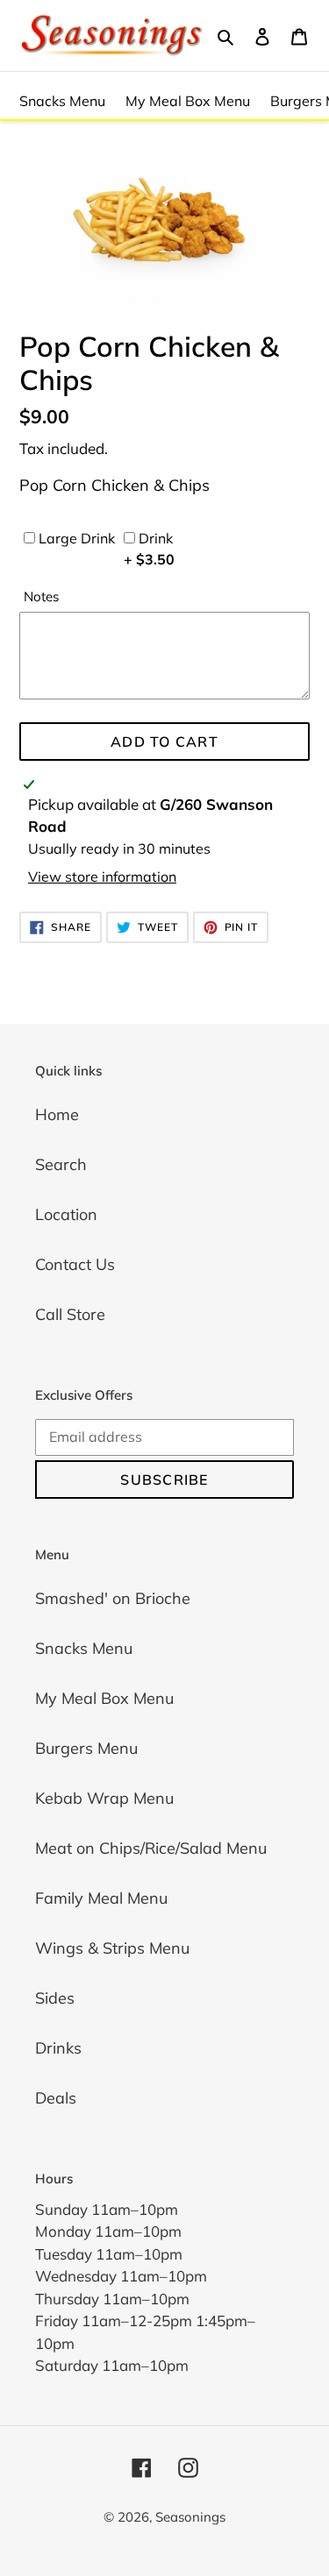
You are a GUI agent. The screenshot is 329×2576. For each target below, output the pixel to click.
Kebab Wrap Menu (104, 1798)
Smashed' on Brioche (113, 1598)
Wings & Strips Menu (112, 1948)
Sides (55, 1998)
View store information (102, 876)
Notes (42, 596)
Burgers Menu (86, 1748)
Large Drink (75, 538)
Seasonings (190, 2517)
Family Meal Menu (101, 1898)
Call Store (70, 1314)
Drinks (58, 2048)
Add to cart (164, 742)
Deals (56, 2098)
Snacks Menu (62, 101)
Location (66, 1214)
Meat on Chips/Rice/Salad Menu (151, 1848)
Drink (149, 549)
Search (61, 1164)
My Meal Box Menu (188, 101)
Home (57, 1114)
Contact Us (75, 1264)
